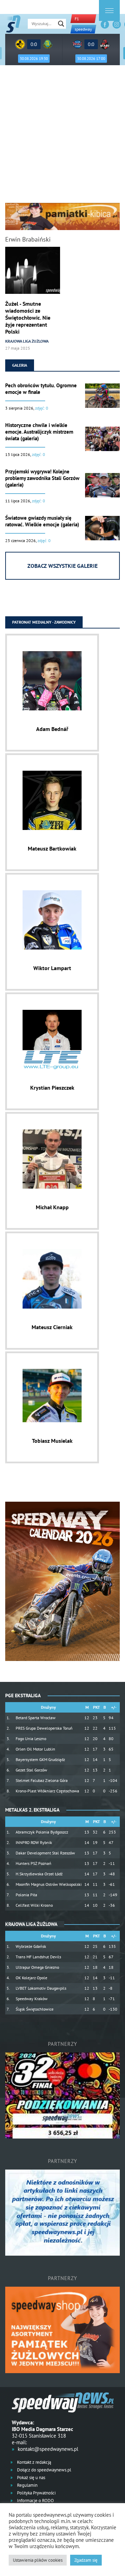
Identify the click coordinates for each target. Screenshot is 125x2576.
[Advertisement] (62, 137)
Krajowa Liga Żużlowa (27, 341)
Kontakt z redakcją (34, 2462)
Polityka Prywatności (36, 2493)
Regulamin (27, 2485)
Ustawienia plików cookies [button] (38, 2560)
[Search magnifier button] (61, 24)
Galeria (20, 365)
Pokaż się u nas (31, 2478)
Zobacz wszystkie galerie (62, 566)
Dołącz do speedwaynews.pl (44, 2470)
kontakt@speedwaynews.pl (48, 2449)
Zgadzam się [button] (86, 2560)
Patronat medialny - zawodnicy (44, 622)
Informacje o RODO (35, 2501)
